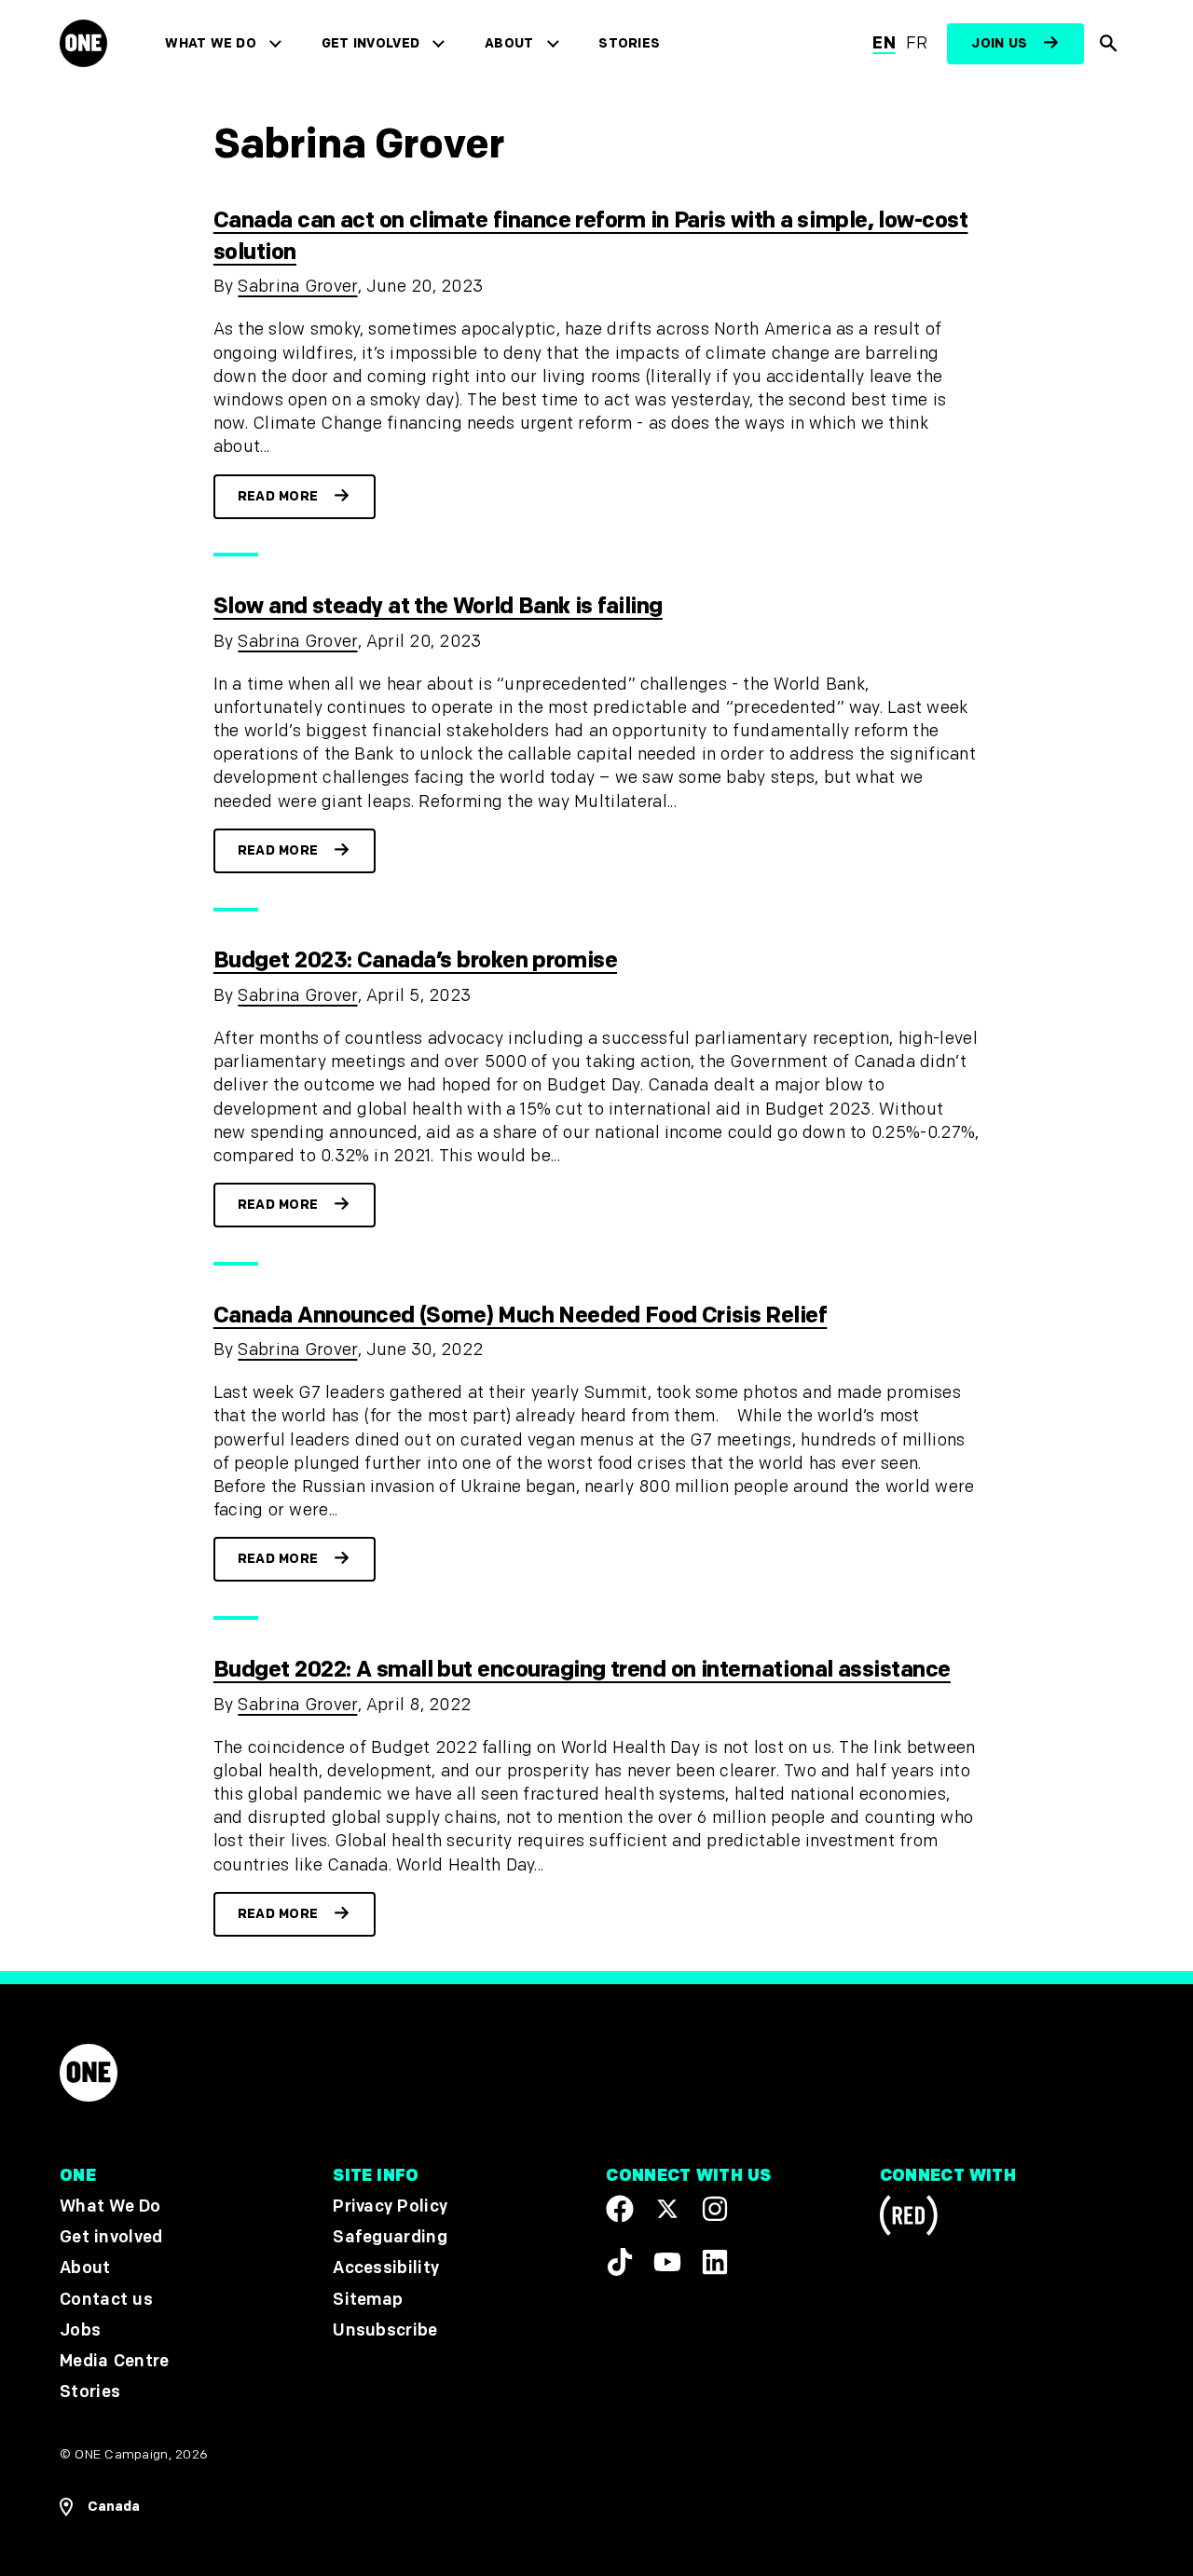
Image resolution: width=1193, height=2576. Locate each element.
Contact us (106, 2299)
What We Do (210, 43)
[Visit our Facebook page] (620, 2209)
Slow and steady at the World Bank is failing (438, 606)
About (509, 43)
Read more (278, 496)
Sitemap (368, 2299)
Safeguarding (390, 2237)
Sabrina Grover (297, 287)
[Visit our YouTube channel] (667, 2261)
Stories (629, 43)
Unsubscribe (385, 2329)
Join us (999, 43)
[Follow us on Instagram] (715, 2209)
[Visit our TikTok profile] (620, 2261)
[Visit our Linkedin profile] (715, 2261)
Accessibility (386, 2268)
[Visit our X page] (667, 2209)
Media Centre (114, 2360)
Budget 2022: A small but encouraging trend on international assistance (582, 1670)
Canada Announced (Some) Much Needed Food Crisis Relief (521, 1315)
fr (917, 43)
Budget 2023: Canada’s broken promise (415, 960)
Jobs (80, 2329)
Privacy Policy (390, 2206)
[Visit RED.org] (909, 2219)
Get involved (370, 43)
